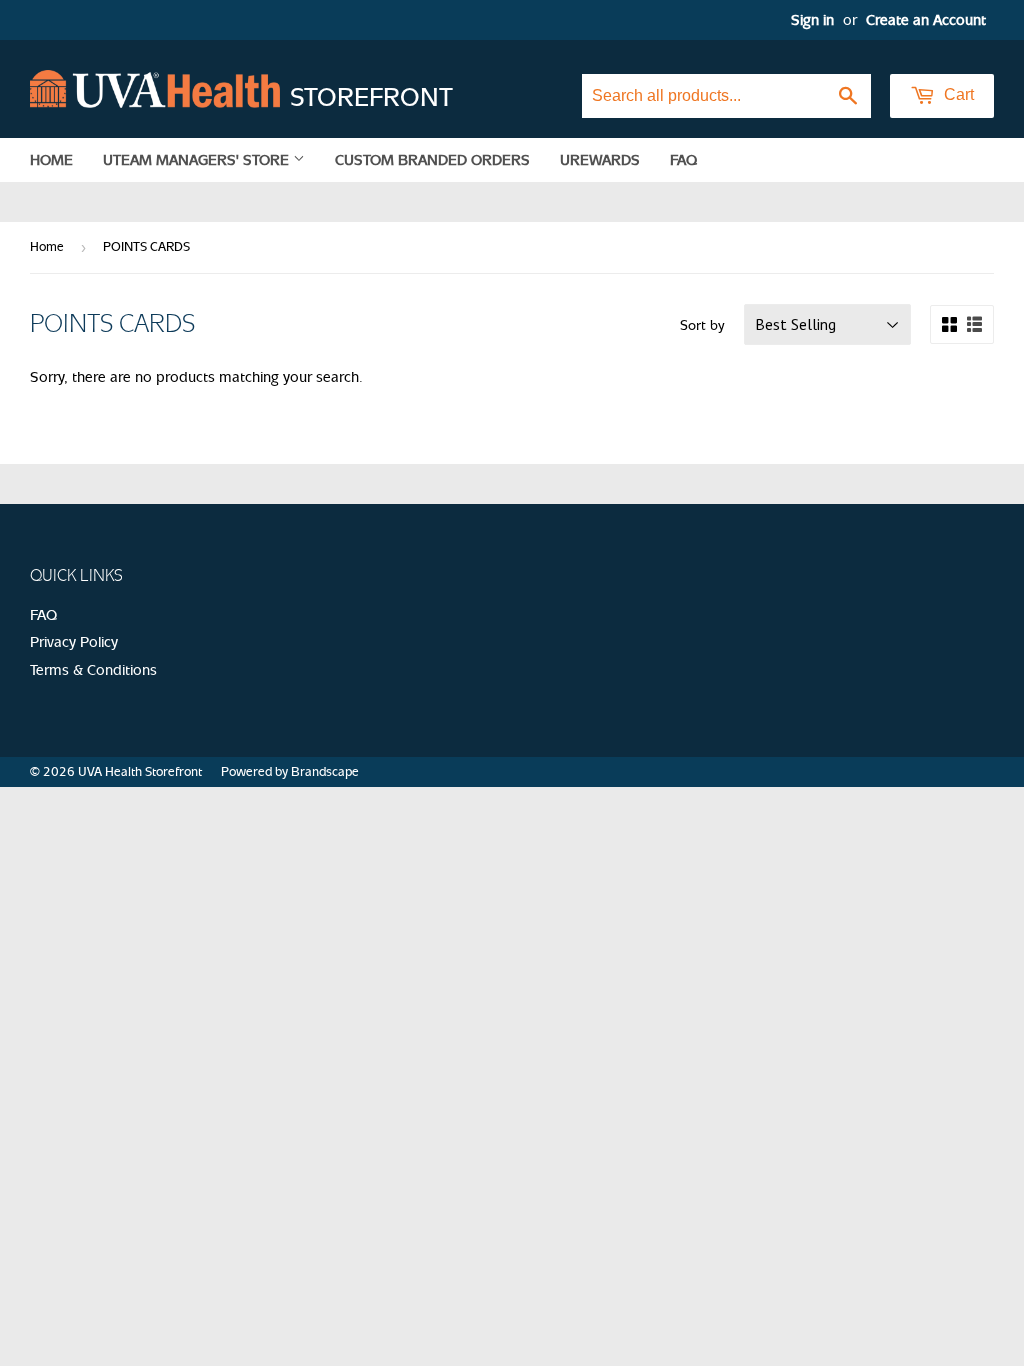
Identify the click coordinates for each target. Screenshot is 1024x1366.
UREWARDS (600, 160)
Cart (957, 94)
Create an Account (926, 20)
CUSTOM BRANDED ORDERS (432, 160)
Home (51, 160)
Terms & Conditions (93, 670)
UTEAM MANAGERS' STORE (198, 160)
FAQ (683, 160)
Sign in (812, 20)
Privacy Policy (74, 642)
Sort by (702, 325)
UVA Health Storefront (140, 771)
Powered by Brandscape (290, 771)
